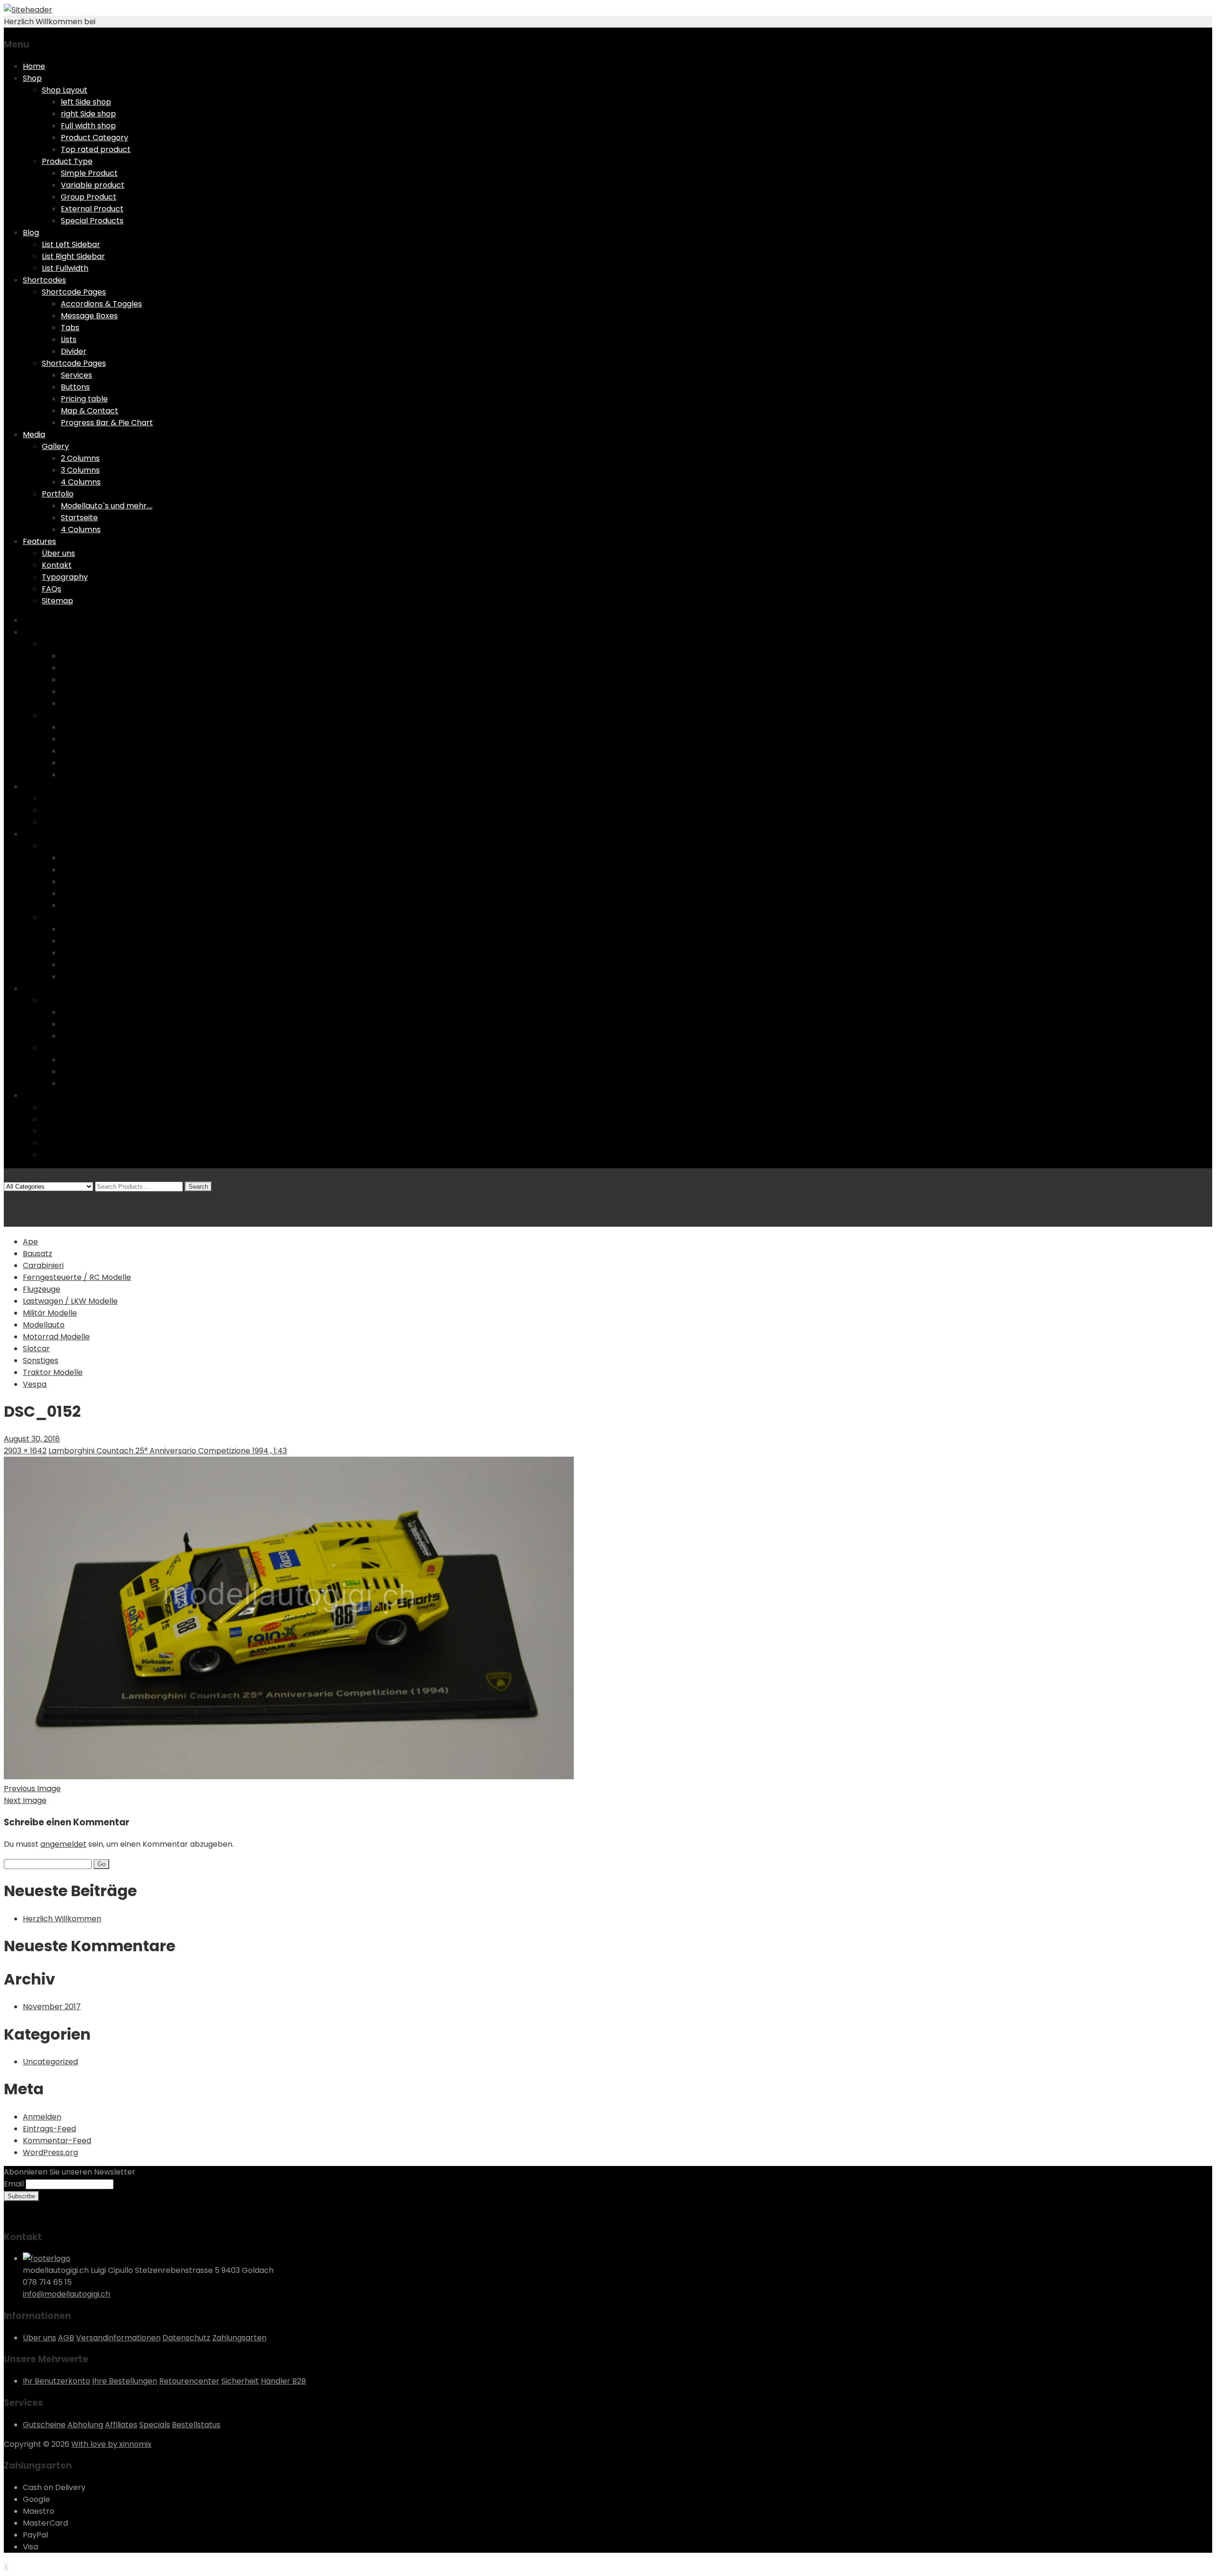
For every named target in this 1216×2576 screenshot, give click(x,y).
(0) (10, 1198)
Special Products (92, 221)
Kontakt (57, 565)
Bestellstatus (196, 2425)
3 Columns (80, 470)
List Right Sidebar (73, 256)
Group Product (89, 197)
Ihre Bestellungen (125, 2381)
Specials (155, 2425)
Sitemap (57, 601)
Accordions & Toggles (101, 304)
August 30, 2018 (32, 1439)
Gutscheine (44, 2425)
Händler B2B (283, 2381)
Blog (31, 233)
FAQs (52, 589)
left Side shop (86, 102)
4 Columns (81, 482)
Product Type (67, 161)
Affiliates (121, 2425)
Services (76, 375)
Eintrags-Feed (49, 2129)
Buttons (75, 387)
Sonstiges (41, 1360)
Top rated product (96, 149)
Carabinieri (43, 1265)
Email (14, 2184)
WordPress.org (50, 2152)
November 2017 (52, 2007)
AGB (66, 2338)
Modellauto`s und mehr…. (107, 506)
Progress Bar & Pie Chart (107, 423)
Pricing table (84, 399)
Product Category (95, 138)
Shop (32, 78)
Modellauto (44, 1325)
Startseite (79, 518)
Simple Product (89, 173)
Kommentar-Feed (57, 2141)
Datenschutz (186, 2338)
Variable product (93, 185)
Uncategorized (50, 2062)
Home (34, 66)
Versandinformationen (118, 2338)
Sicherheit (240, 2381)
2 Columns (80, 458)
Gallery (55, 446)
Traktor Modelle (53, 1372)
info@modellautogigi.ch (66, 2294)
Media (34, 434)
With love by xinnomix (111, 2444)
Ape (30, 1242)
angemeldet (63, 1844)
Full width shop (88, 126)
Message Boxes (89, 316)
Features (39, 541)
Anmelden (42, 2117)
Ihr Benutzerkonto (57, 2381)
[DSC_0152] (289, 1777)
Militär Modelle (50, 1313)
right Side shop (88, 114)
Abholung (85, 2425)
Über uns (58, 553)
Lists (69, 339)
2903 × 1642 (25, 1451)
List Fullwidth (65, 268)
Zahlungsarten (239, 2338)
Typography (65, 577)
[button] (289, 1618)
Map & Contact (90, 411)
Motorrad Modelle (56, 1337)
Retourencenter (189, 2381)
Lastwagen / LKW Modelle (70, 1301)
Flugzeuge (42, 1289)
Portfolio (58, 494)
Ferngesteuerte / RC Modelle (77, 1277)
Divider (74, 351)
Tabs (70, 328)
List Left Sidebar (71, 244)
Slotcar (36, 1349)
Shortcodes (44, 280)
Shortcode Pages (74, 292)
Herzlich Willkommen (62, 1919)
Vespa (35, 1384)
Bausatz (38, 1254)
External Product (92, 209)
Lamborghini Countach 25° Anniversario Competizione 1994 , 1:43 (168, 1451)
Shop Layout (65, 90)
